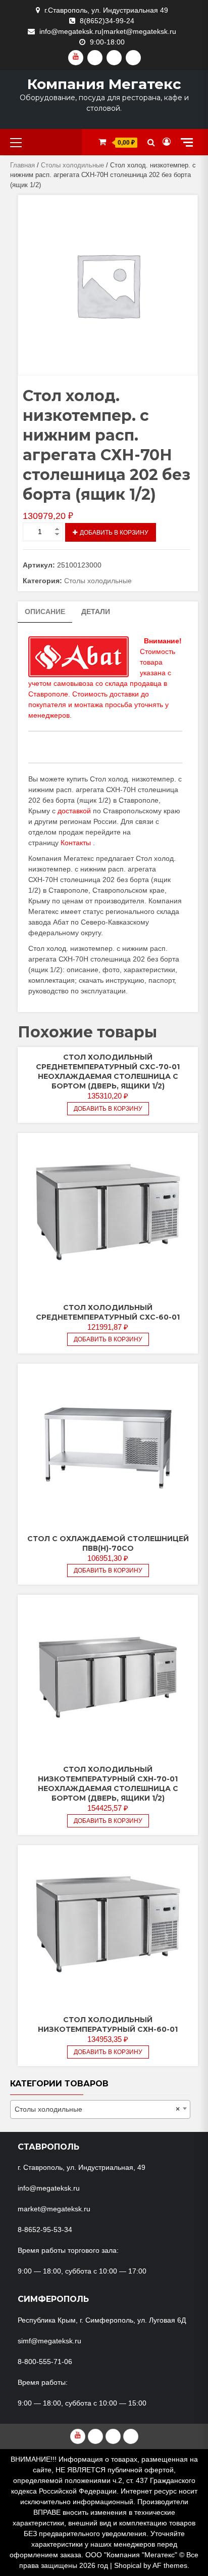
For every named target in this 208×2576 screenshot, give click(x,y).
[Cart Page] (102, 142)
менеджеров (49, 715)
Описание (45, 612)
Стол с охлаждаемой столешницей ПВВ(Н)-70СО (108, 1543)
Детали (96, 612)
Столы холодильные (72, 165)
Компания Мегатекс (104, 84)
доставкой (74, 811)
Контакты (76, 843)
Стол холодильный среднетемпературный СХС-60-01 (108, 1312)
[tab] (45, 612)
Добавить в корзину (114, 533)
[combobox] (100, 2109)
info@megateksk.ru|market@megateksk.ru (108, 31)
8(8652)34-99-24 (107, 21)
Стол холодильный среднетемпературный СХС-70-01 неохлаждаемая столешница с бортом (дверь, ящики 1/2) (108, 1072)
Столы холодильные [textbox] (97, 2109)
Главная (22, 165)
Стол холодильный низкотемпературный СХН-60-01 (108, 2024)
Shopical (128, 2565)
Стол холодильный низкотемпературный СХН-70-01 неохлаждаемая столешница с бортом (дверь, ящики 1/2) (108, 1784)
